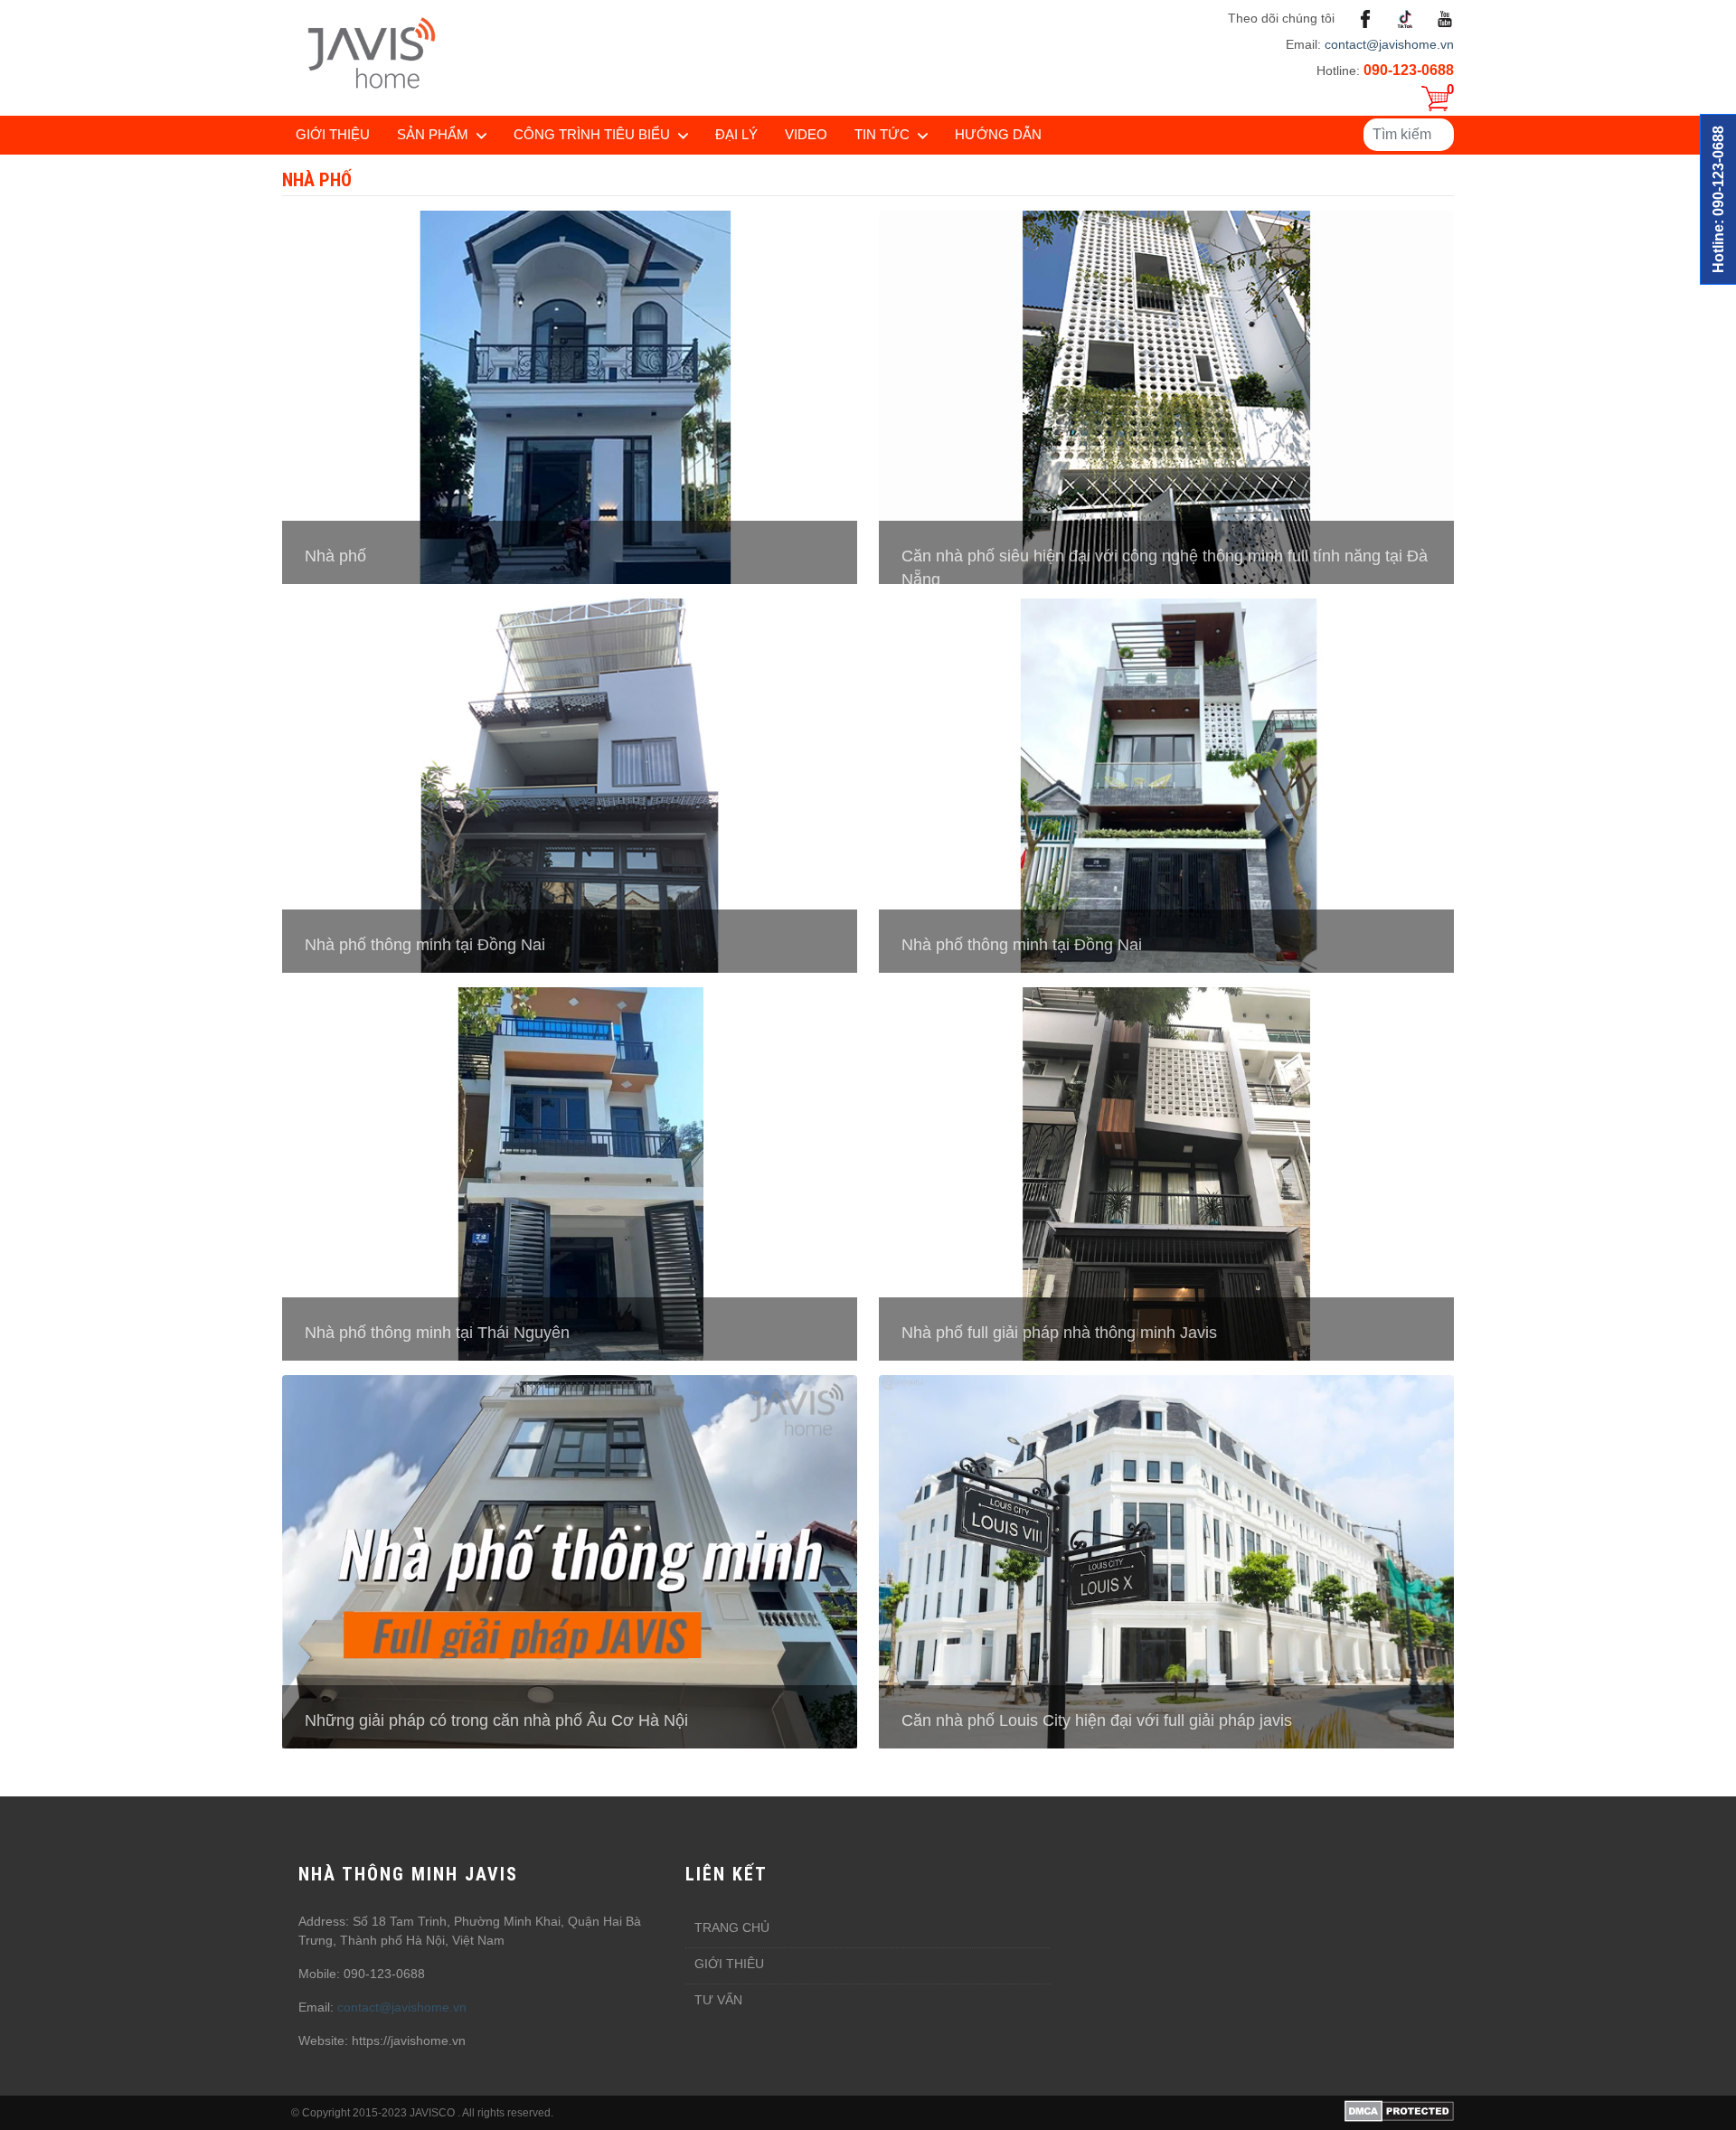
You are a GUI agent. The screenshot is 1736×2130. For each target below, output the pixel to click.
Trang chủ (732, 1927)
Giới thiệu (333, 134)
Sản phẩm (433, 134)
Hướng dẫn (998, 134)
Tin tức (882, 134)
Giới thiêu (729, 1964)
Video (806, 134)
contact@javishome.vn (1389, 44)
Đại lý (736, 134)
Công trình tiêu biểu (592, 134)
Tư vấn (718, 2000)
